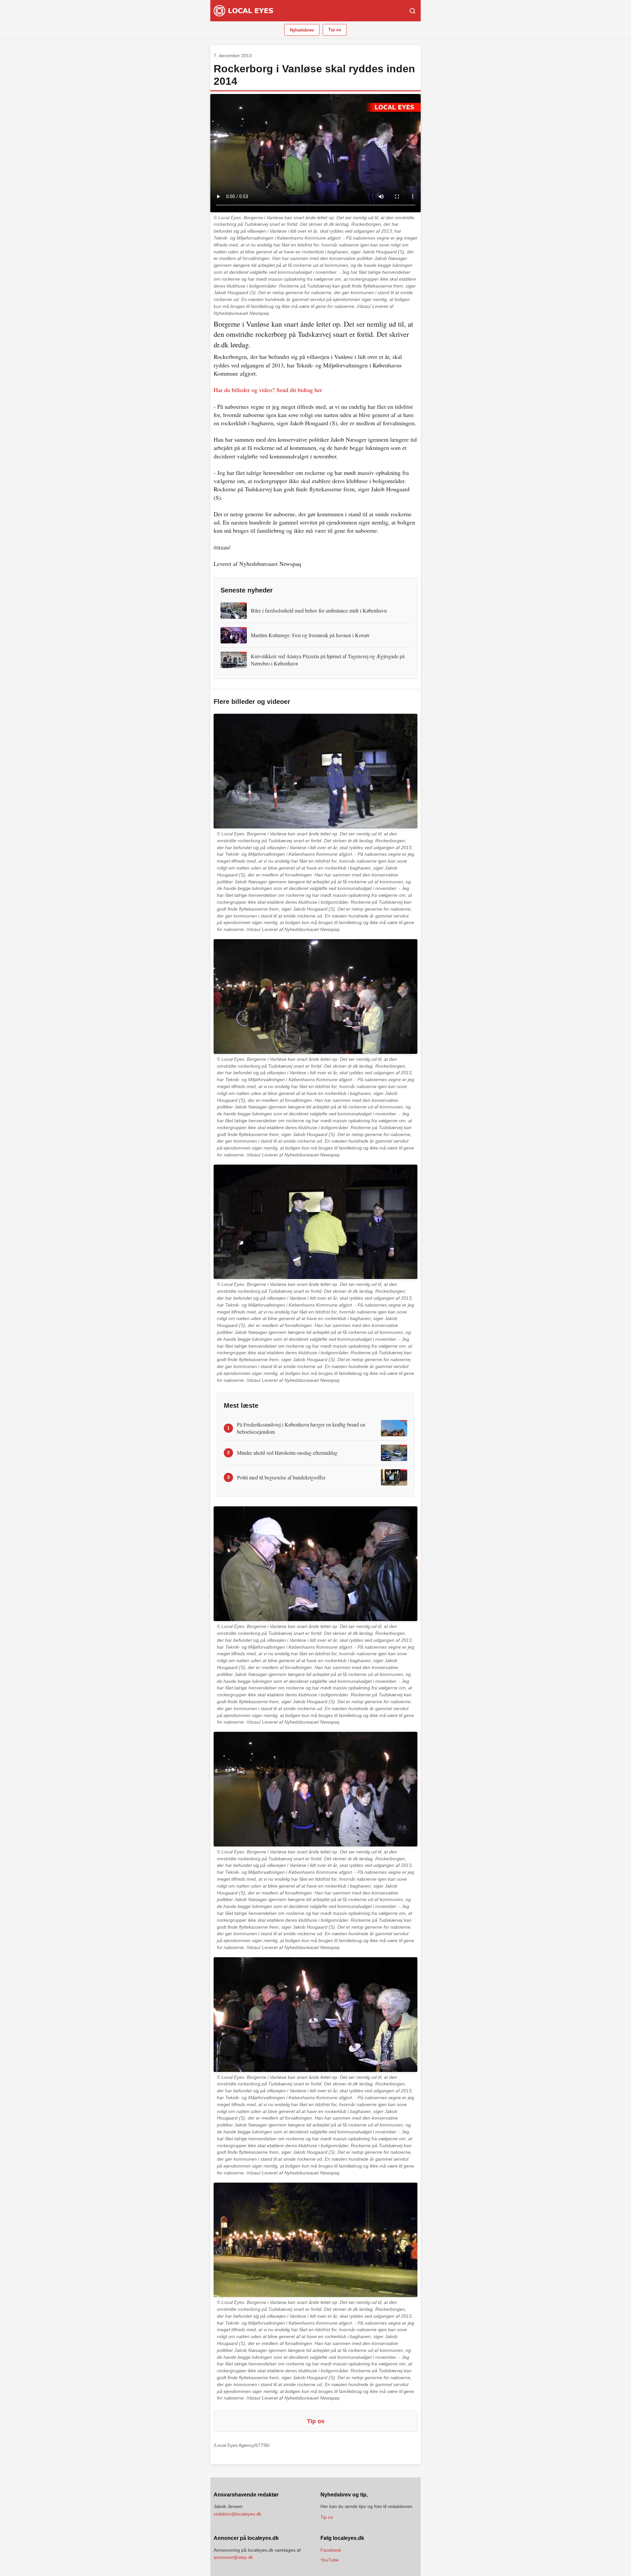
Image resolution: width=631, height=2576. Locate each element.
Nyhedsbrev (302, 30)
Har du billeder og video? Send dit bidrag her (268, 390)
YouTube (330, 2560)
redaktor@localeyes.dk (237, 2514)
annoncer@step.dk (233, 2557)
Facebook (331, 2550)
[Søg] (412, 11)
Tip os (335, 30)
